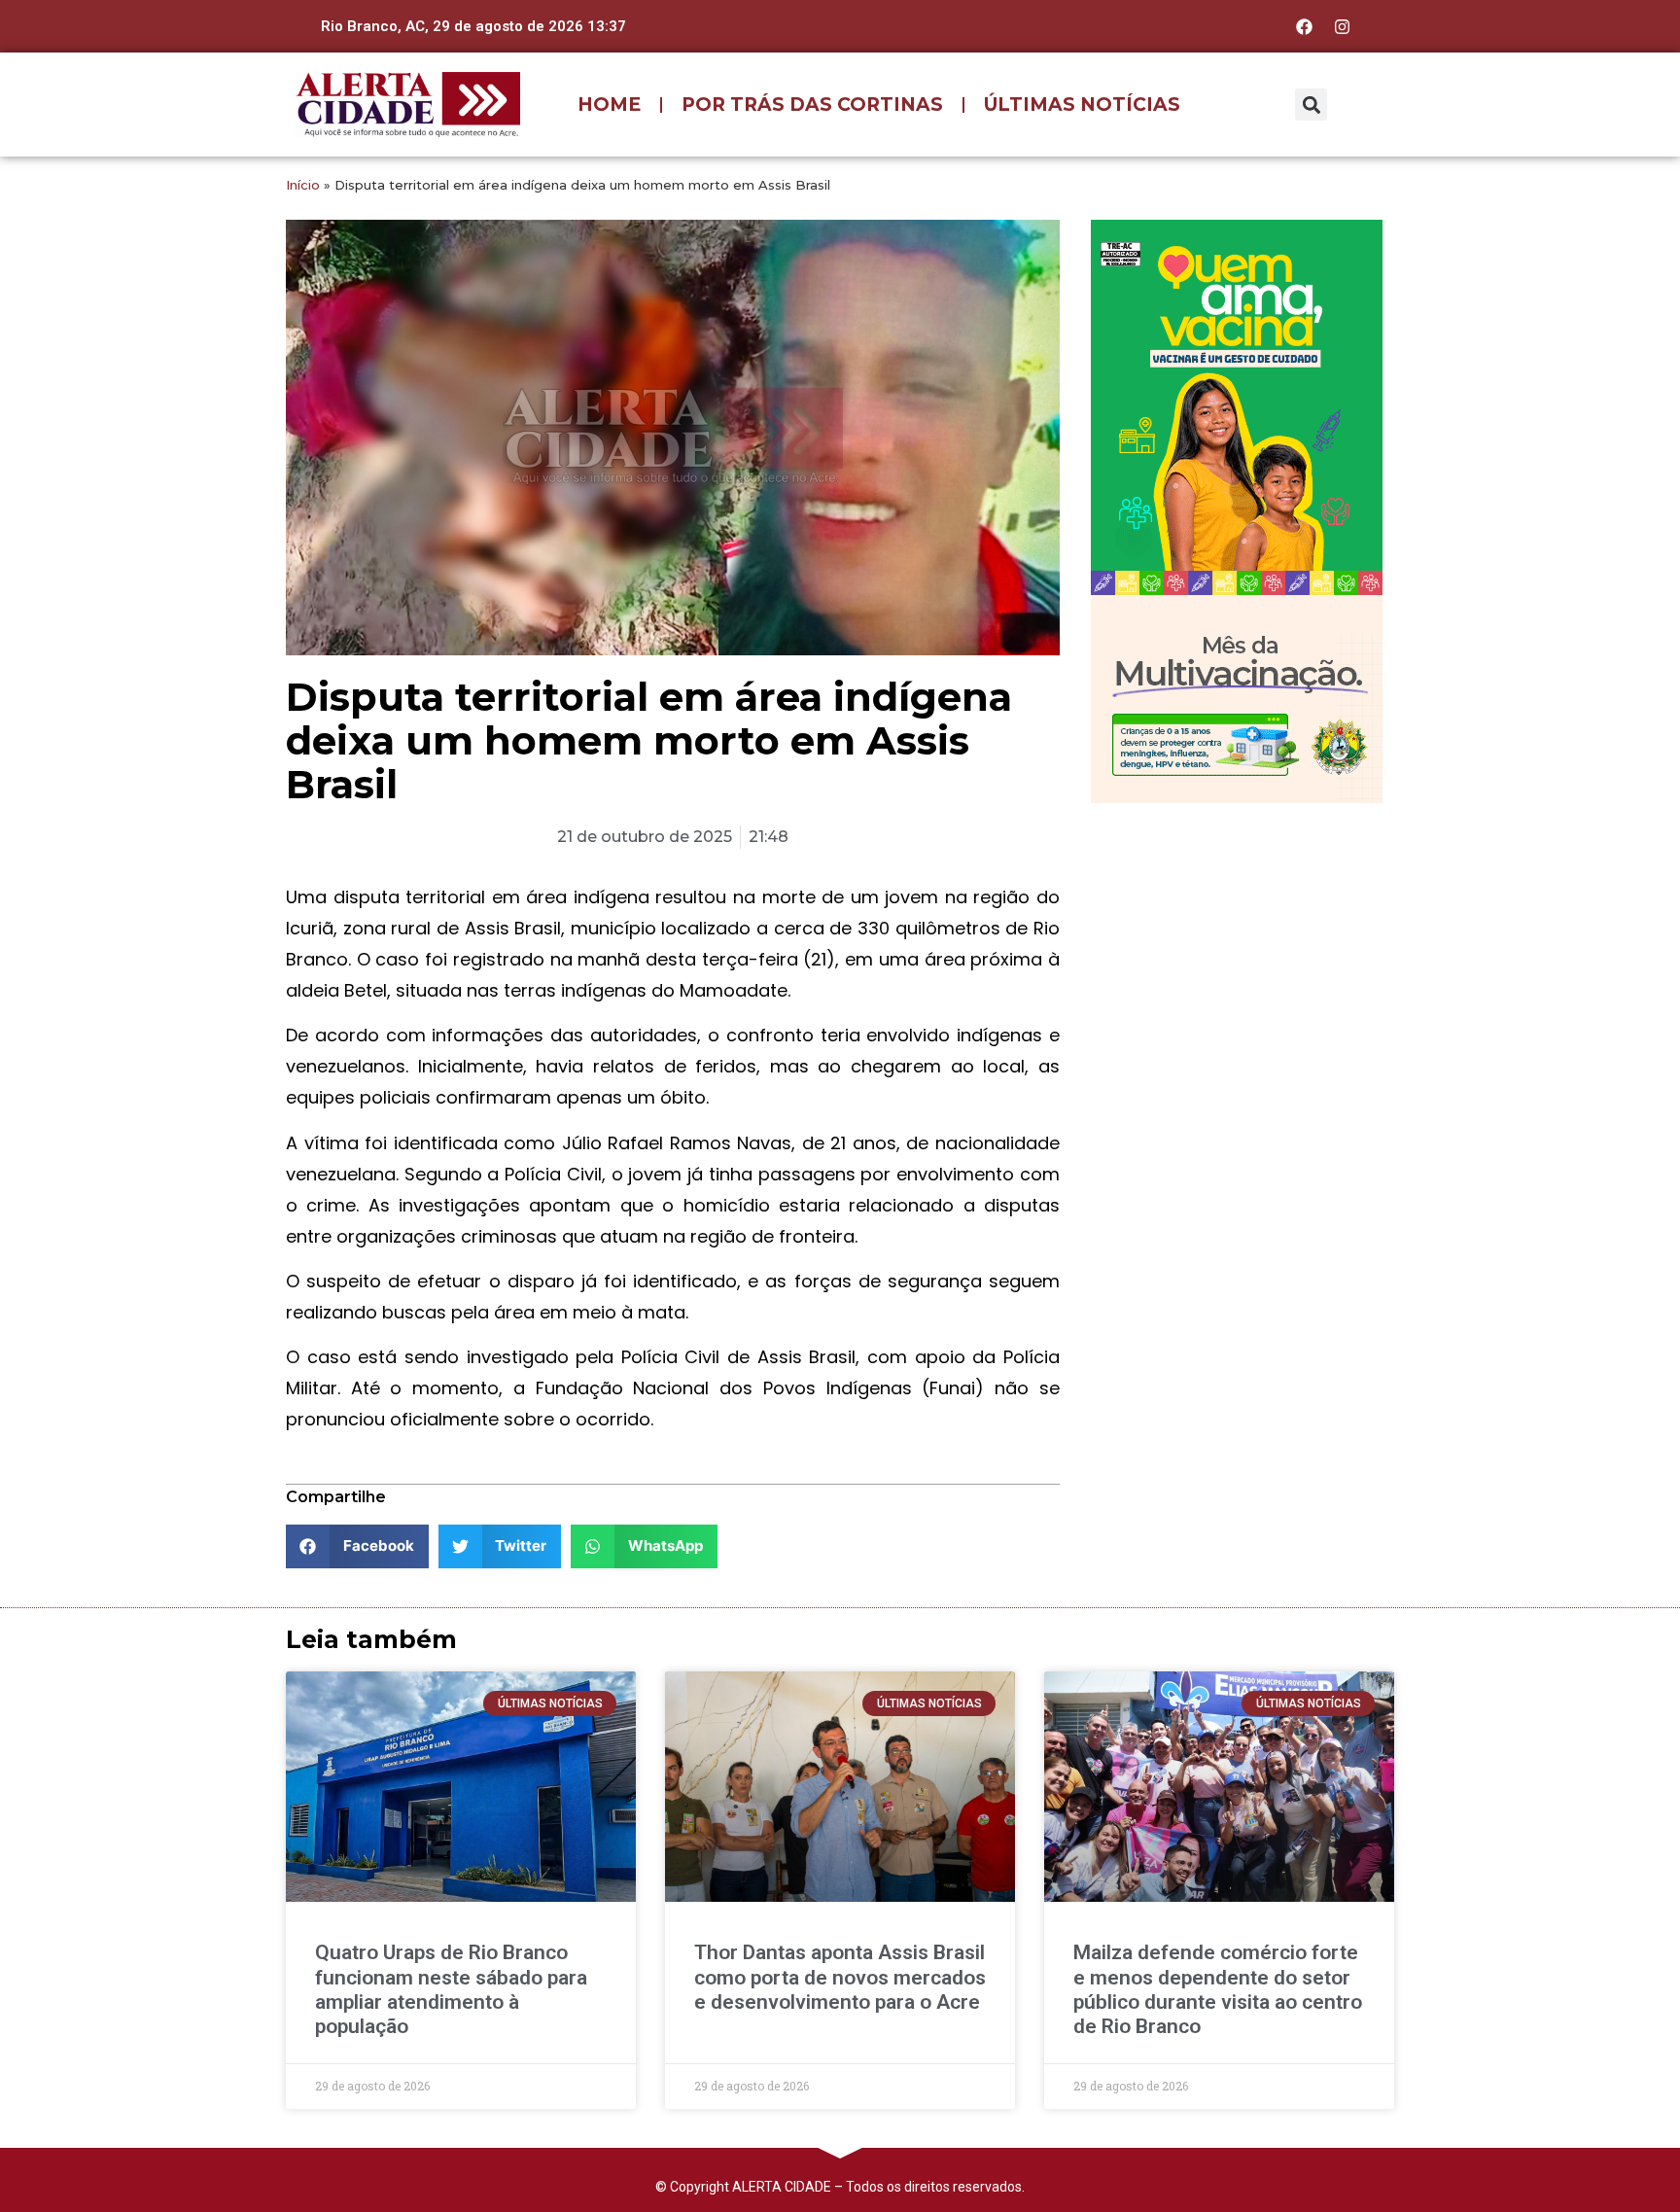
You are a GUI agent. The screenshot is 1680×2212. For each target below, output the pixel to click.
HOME (609, 105)
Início (303, 185)
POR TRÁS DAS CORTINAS (812, 105)
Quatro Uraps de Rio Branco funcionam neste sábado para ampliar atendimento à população (451, 1989)
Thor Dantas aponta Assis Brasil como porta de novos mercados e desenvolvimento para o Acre (840, 1977)
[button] (1311, 105)
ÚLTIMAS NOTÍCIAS (1082, 105)
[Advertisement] (1237, 944)
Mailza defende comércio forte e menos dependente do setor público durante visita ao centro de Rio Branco (1218, 1989)
